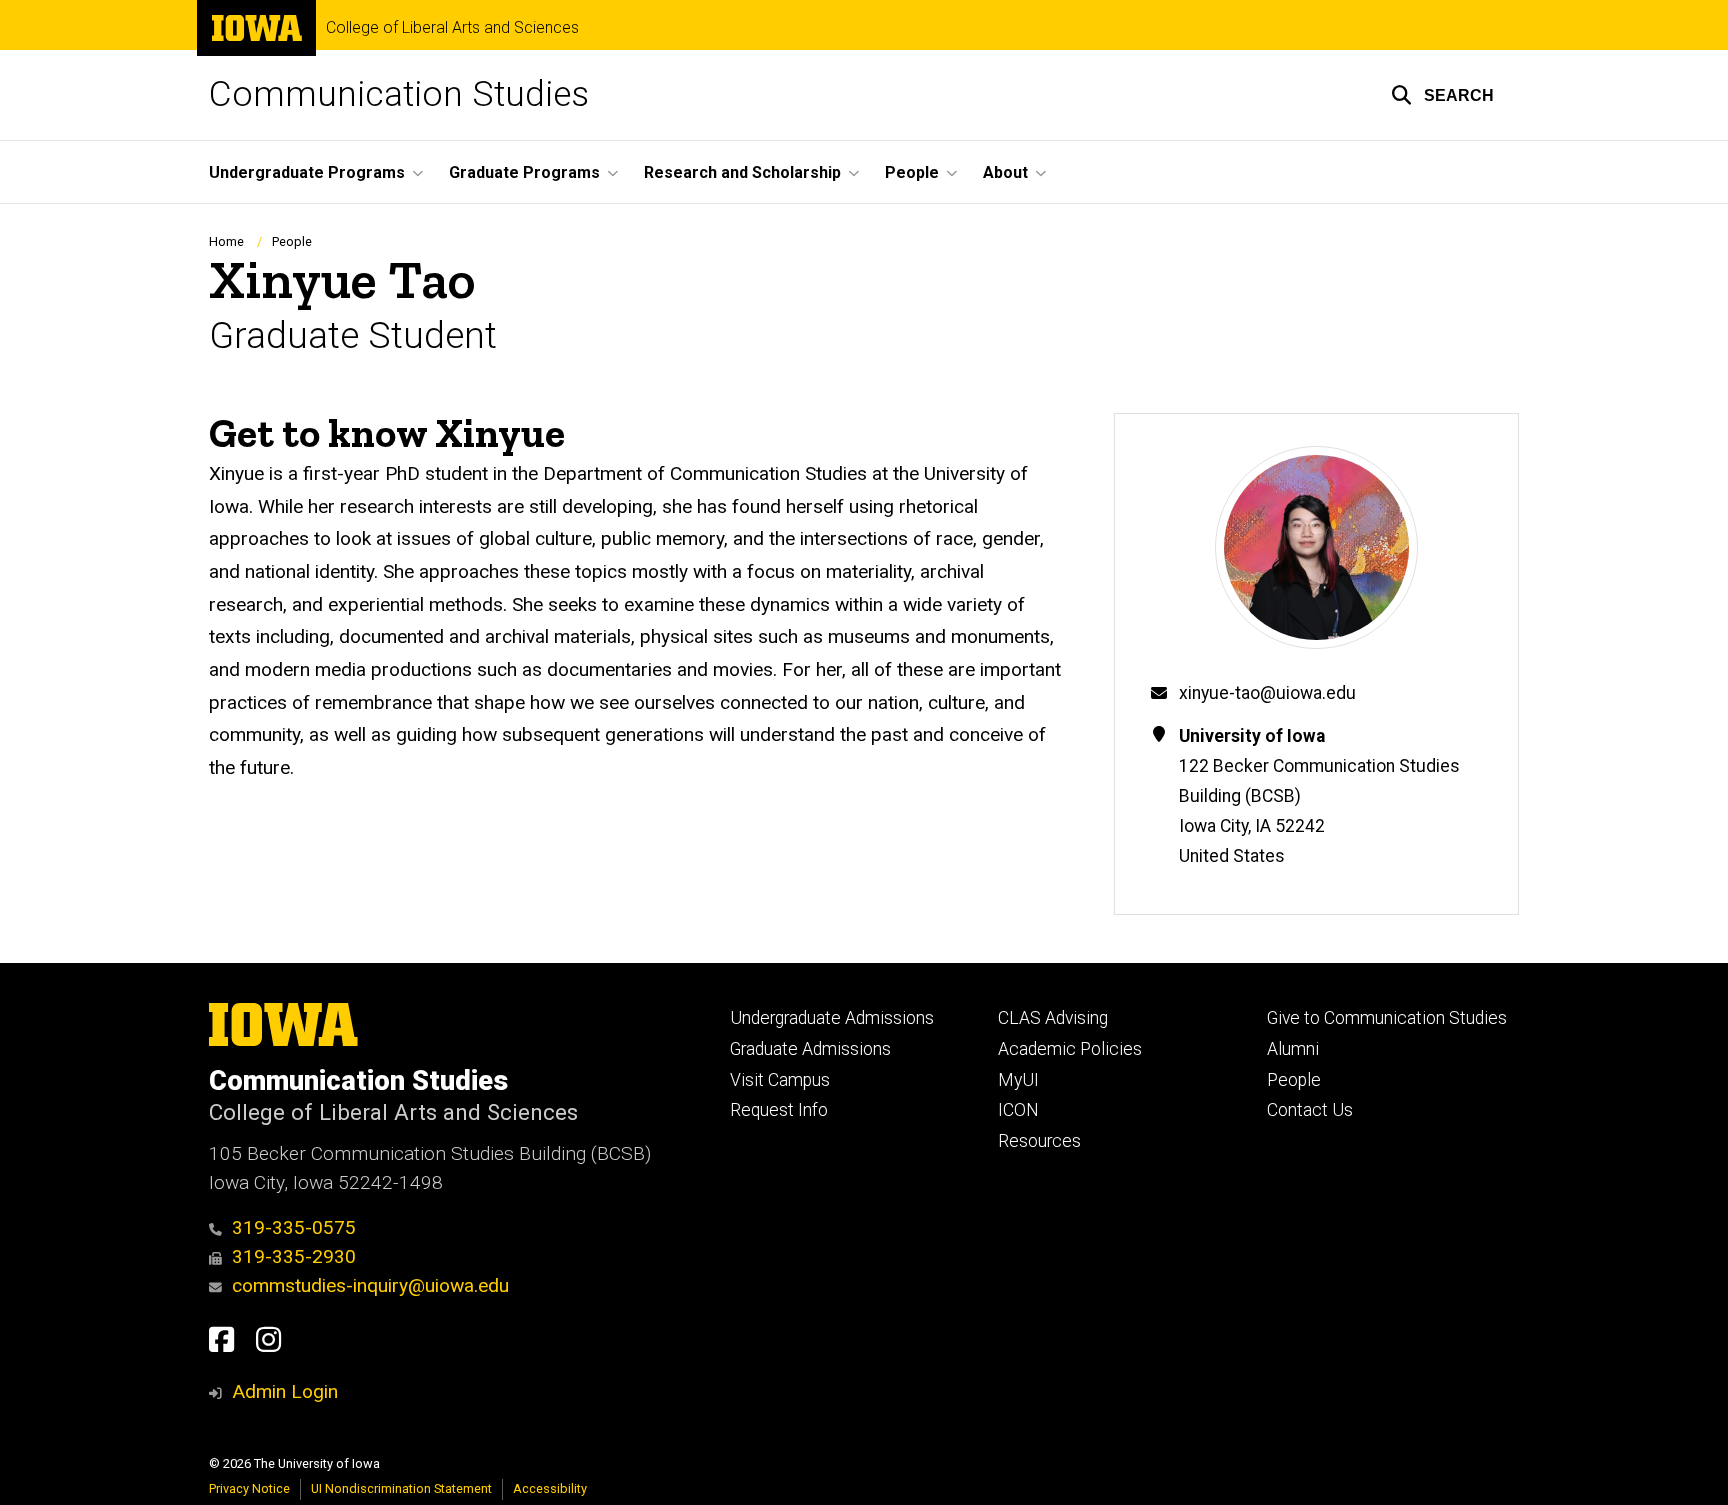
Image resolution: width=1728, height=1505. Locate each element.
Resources (1039, 1141)
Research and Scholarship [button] (742, 172)
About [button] (1005, 172)
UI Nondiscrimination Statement (401, 1488)
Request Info (779, 1110)
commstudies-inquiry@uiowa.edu (370, 1285)
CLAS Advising (1053, 1018)
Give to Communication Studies (1387, 1018)
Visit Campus (780, 1080)
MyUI (1018, 1080)
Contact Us (1310, 1110)
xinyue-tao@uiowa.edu (1267, 693)
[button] (1442, 95)
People (292, 241)
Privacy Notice (249, 1488)
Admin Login (285, 1391)
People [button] (912, 172)
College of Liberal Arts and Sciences (452, 28)
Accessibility (550, 1488)
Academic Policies (1070, 1049)
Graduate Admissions (810, 1049)
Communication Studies (399, 94)
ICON (1018, 1110)
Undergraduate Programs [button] (307, 172)
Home (226, 241)
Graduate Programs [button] (524, 172)
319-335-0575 (294, 1227)
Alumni (1293, 1049)
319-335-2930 (294, 1256)
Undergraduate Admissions (832, 1018)
